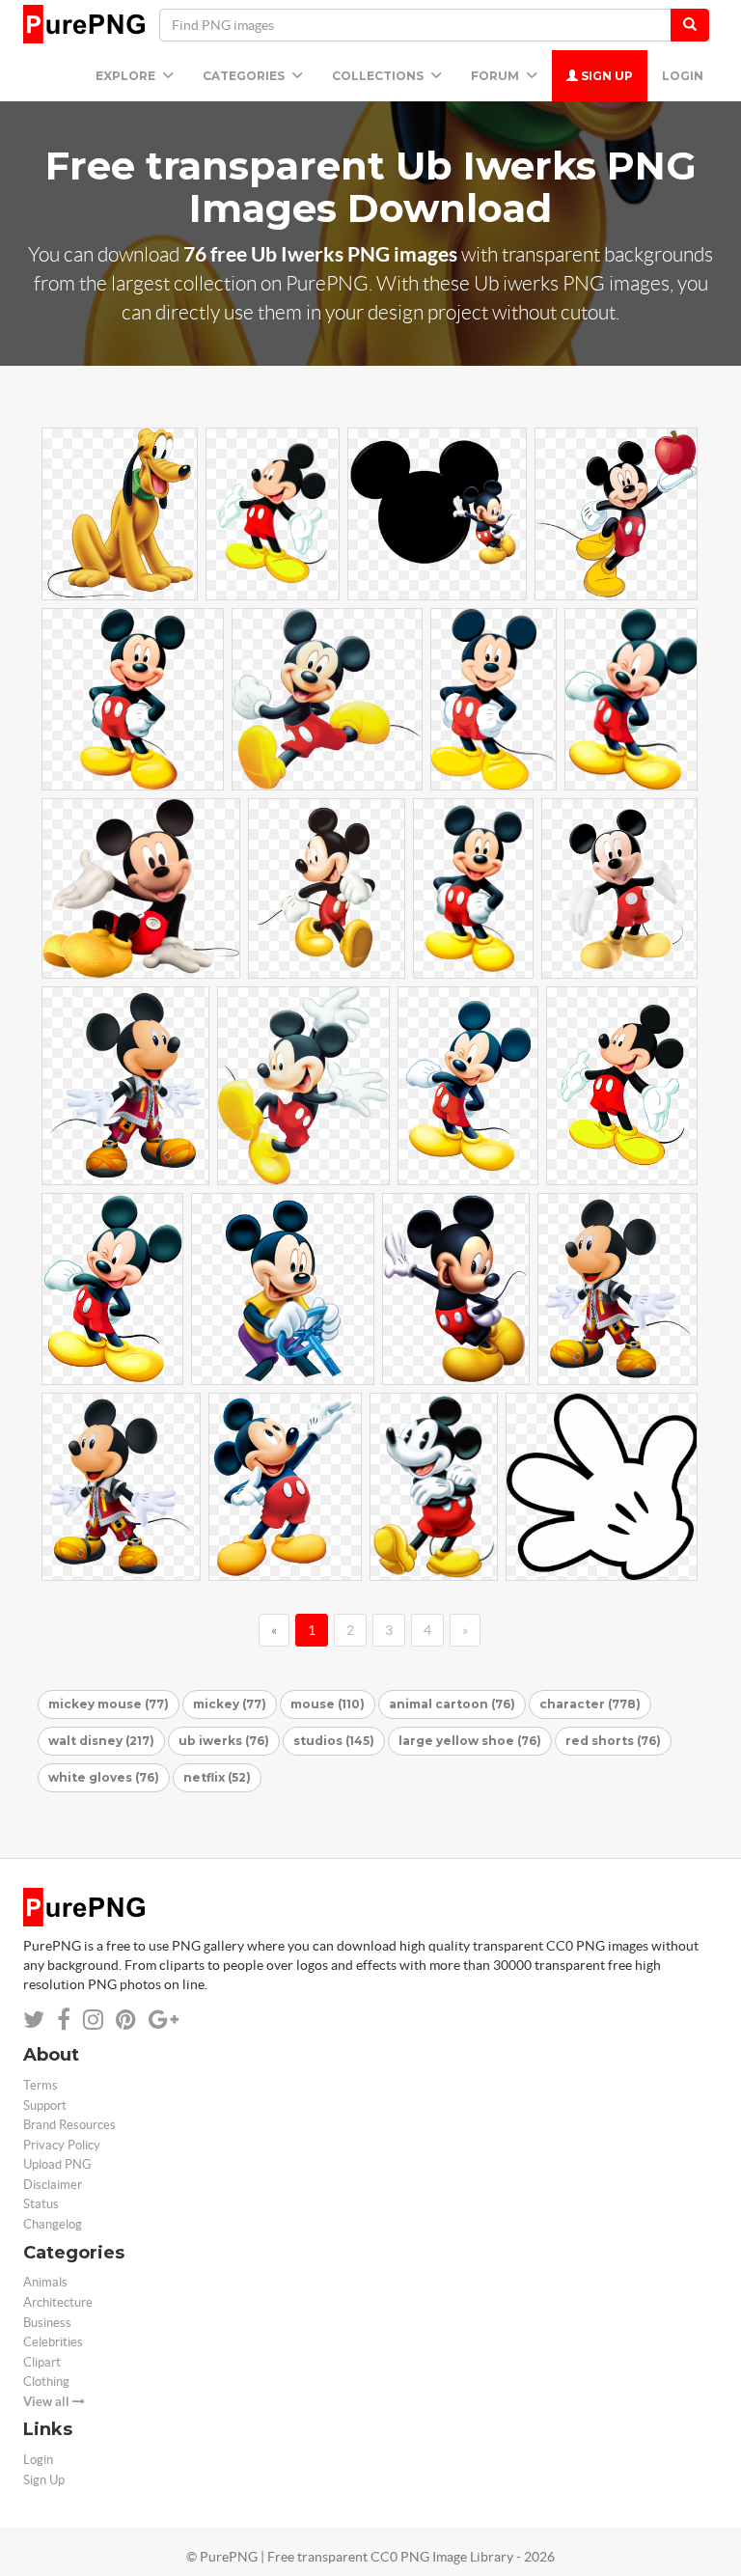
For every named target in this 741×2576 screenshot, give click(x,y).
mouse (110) (328, 1704)
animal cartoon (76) (452, 1704)
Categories (245, 76)
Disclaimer (53, 2185)
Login (683, 76)
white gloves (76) (104, 1777)
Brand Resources (69, 2125)
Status (41, 2204)
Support (45, 2105)
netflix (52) (217, 1777)
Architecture (58, 2302)
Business (47, 2323)
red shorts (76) (613, 1741)
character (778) (590, 1704)
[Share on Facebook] (64, 2020)
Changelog (53, 2224)
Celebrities (53, 2342)
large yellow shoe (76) (470, 1741)
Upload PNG (57, 2164)
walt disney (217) (101, 1741)
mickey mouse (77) (109, 1704)
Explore (127, 76)
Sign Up (605, 76)
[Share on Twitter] (34, 2020)
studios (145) (334, 1741)
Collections (379, 76)
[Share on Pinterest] (126, 2020)
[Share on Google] (164, 2020)
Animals (45, 2282)
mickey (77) (230, 1704)
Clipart (42, 2362)
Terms (41, 2085)
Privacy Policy (62, 2145)
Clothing (46, 2382)
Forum (496, 76)
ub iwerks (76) (224, 1741)
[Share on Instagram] (93, 2020)
